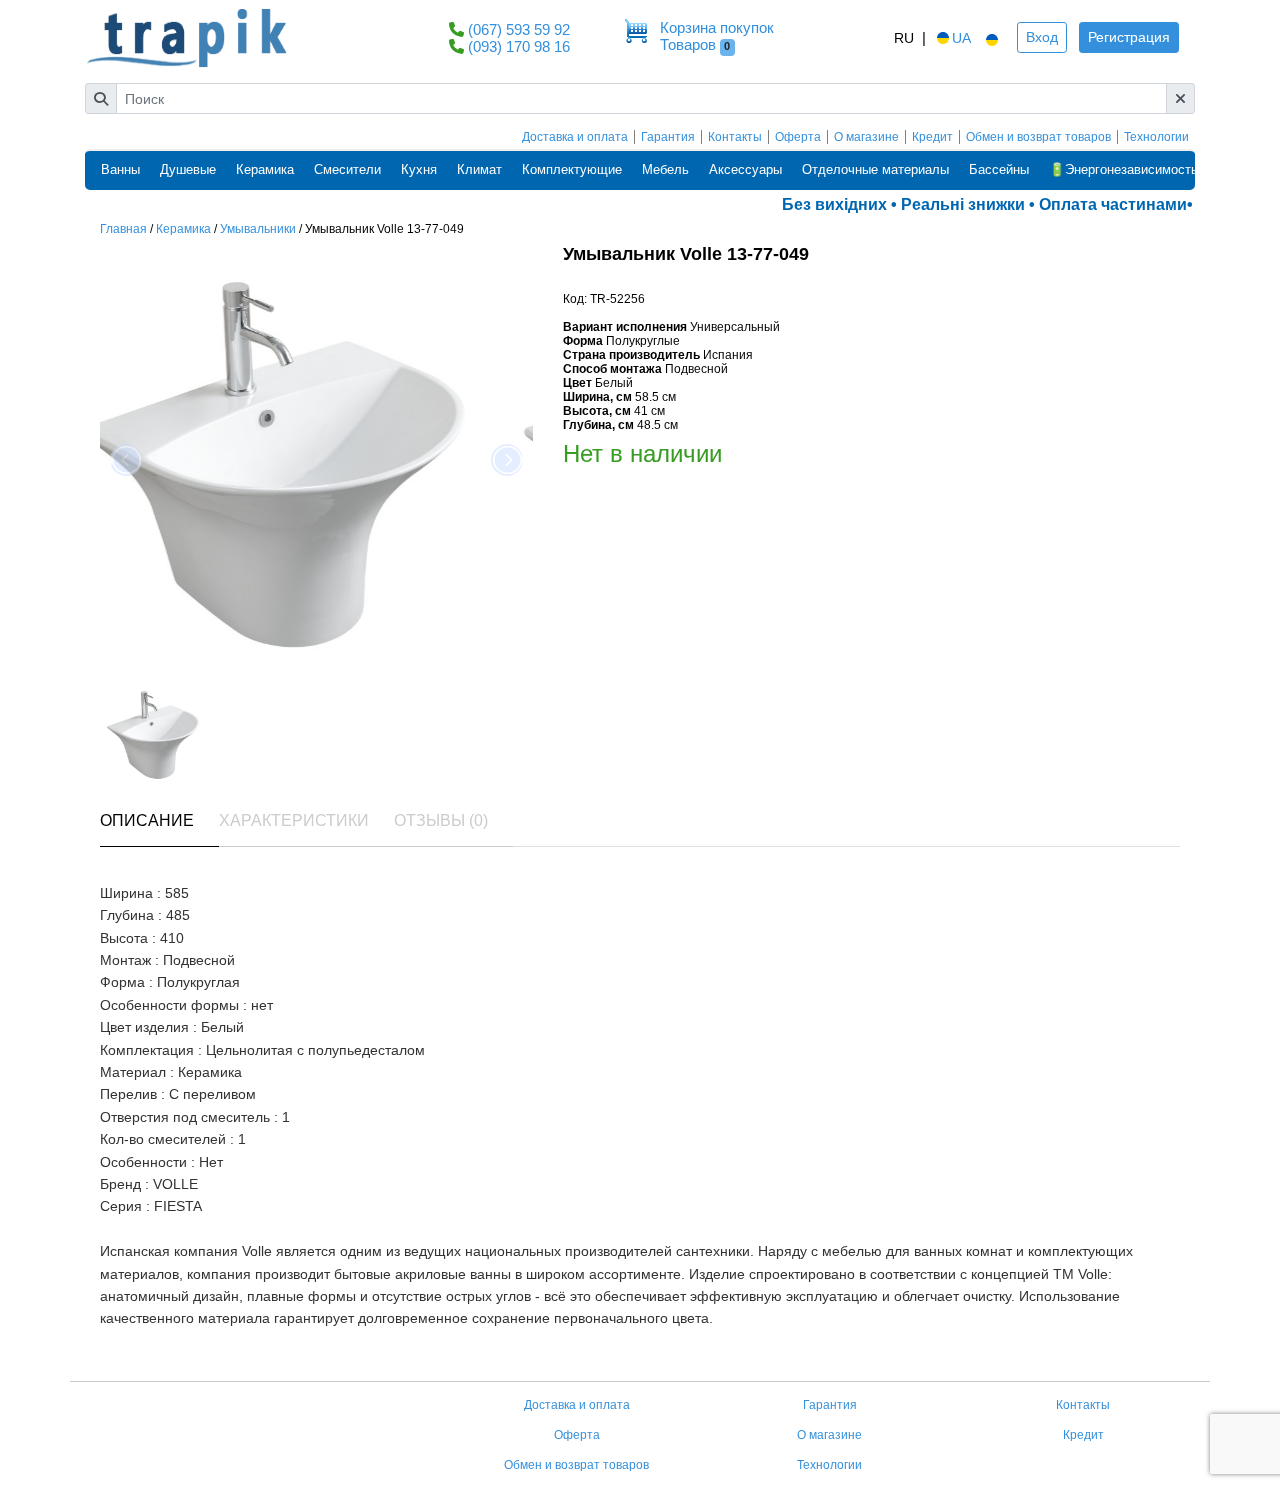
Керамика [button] (265, 169)
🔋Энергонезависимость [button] (1123, 169)
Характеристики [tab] (294, 820)
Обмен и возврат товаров (1038, 137)
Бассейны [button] (999, 169)
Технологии (1156, 137)
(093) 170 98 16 (519, 46)
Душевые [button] (188, 169)
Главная (123, 229)
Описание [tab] (147, 820)
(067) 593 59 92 (519, 29)
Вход (1042, 37)
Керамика (183, 229)
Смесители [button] (347, 169)
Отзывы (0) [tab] (441, 820)
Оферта (798, 137)
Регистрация (1129, 37)
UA (961, 38)
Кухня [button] (419, 169)
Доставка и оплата (575, 137)
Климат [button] (479, 169)
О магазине (866, 137)
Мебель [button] (665, 169)
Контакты (735, 137)
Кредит (932, 137)
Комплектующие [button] (572, 169)
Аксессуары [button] (745, 169)
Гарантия (668, 137)
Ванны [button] (120, 169)
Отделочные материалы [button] (875, 169)
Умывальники (258, 229)
